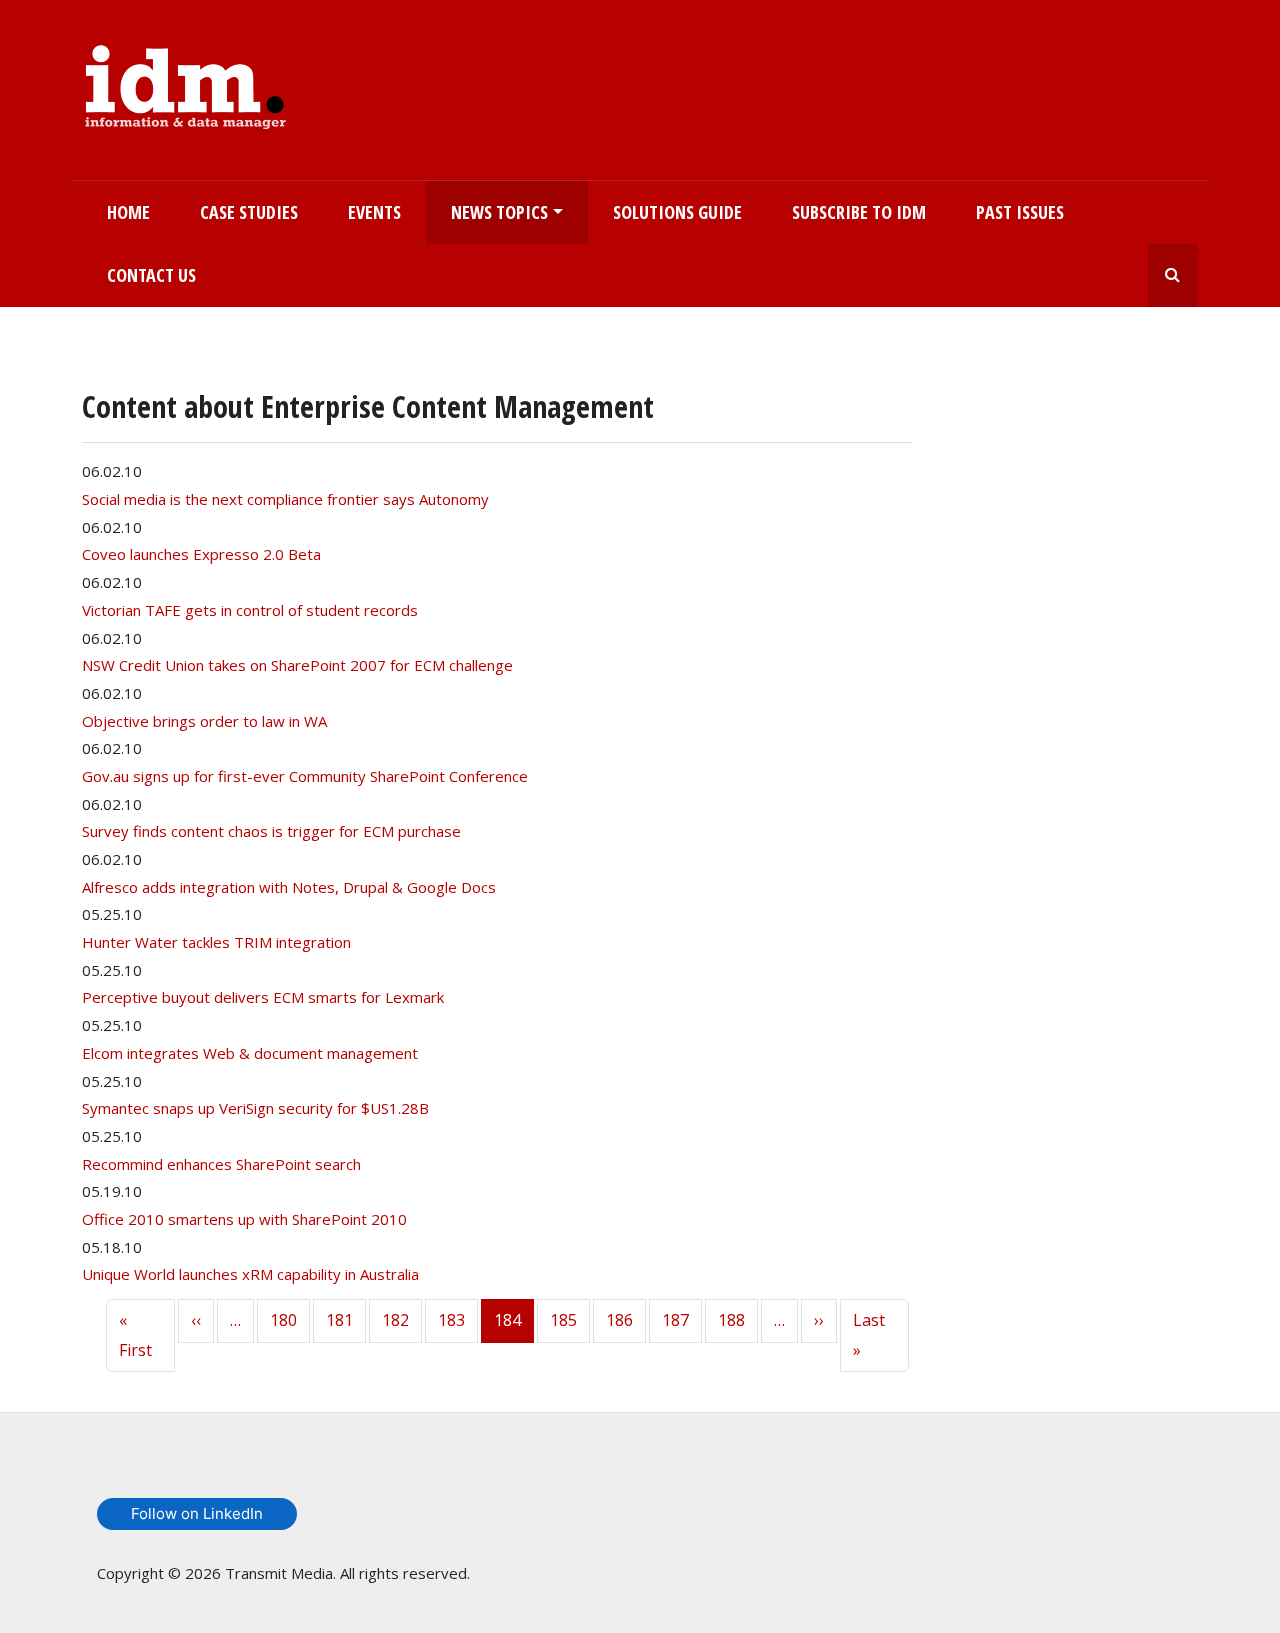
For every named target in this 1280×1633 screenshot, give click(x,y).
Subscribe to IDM (859, 212)
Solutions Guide (677, 212)
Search (1173, 275)
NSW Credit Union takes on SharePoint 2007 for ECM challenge (297, 665)
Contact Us (151, 275)
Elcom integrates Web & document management (250, 1053)
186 (619, 1320)
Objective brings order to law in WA (204, 721)
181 (339, 1320)
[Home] (185, 83)
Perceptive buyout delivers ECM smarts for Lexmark (263, 997)
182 (395, 1320)
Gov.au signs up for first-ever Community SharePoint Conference (305, 776)
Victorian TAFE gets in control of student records (250, 610)
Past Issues (1020, 212)
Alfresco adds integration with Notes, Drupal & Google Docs (289, 887)
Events (374, 212)
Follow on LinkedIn (197, 1513)
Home (128, 212)
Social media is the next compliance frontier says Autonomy (285, 499)
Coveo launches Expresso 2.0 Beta (201, 554)
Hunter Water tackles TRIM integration (216, 942)
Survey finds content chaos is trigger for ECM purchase (271, 831)
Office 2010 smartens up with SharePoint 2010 (244, 1219)
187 (675, 1320)
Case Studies (249, 212)
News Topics (499, 212)
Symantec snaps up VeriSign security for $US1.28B (255, 1108)
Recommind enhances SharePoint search (221, 1164)
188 (731, 1320)
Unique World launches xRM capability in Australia (250, 1274)
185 (563, 1320)
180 (283, 1320)
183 (451, 1320)
